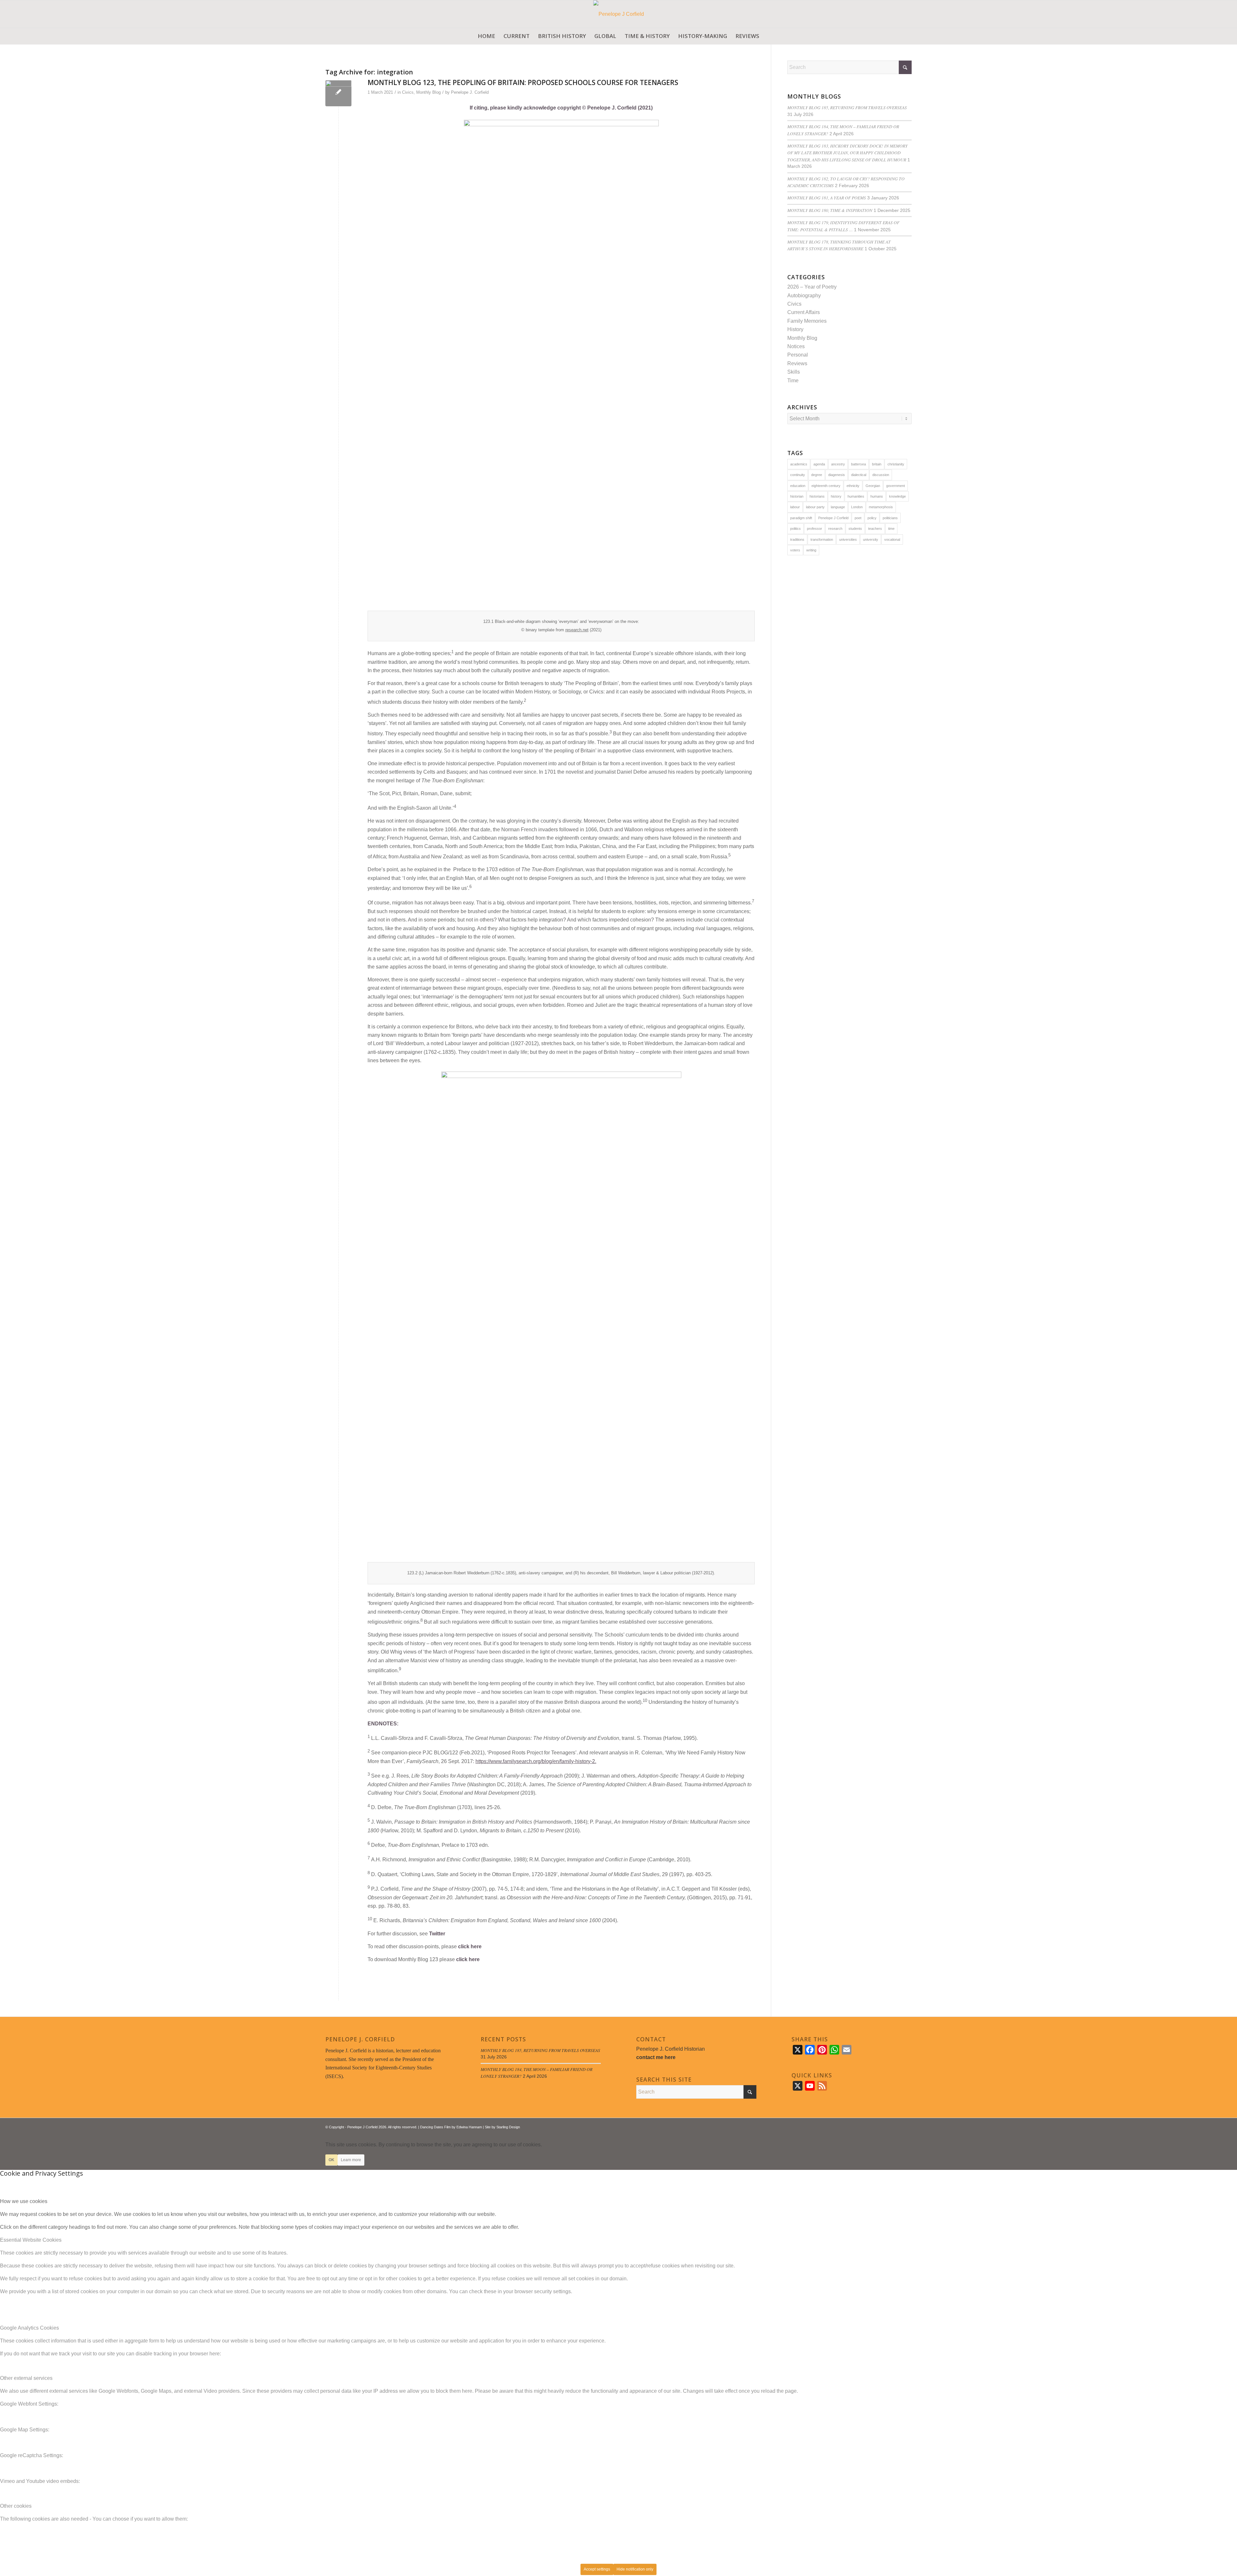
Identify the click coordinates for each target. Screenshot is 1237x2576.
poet (858, 518)
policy (872, 518)
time (891, 529)
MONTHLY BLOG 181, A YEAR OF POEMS (827, 198)
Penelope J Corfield (833, 518)
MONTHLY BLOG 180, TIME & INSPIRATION (830, 210)
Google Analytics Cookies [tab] (29, 2328)
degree (817, 475)
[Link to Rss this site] (897, 2126)
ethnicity (853, 486)
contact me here (656, 2057)
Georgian (873, 486)
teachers (875, 529)
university (871, 539)
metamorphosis (881, 507)
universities (848, 539)
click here (470, 1946)
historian (797, 496)
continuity (798, 475)
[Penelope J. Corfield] (619, 14)
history (836, 496)
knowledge (897, 496)
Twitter (437, 1934)
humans (877, 496)
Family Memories (807, 321)
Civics (408, 92)
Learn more (351, 2160)
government (896, 486)
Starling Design (508, 2127)
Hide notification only (635, 2569)
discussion (881, 475)
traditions (797, 539)
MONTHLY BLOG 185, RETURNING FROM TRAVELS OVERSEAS (847, 107)
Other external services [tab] (26, 2378)
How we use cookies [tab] (24, 2201)
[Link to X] (887, 2126)
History (795, 329)
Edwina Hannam (469, 2127)
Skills (794, 372)
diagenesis (837, 475)
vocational (892, 539)
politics (796, 529)
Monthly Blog (428, 92)
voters (795, 550)
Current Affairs (804, 312)
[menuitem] (486, 36)
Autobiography (804, 296)
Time (793, 381)
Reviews (797, 363)
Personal (798, 355)
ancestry (838, 464)
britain (877, 464)
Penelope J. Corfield (470, 92)
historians (817, 496)
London (857, 507)
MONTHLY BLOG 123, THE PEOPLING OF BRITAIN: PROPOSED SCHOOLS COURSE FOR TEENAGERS (523, 82)
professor (815, 529)
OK (331, 2160)
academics (799, 464)
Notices (796, 346)
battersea (858, 464)
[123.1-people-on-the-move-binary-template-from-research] (338, 93)
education (798, 486)
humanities (856, 496)
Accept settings (597, 2569)
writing (811, 550)
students (855, 529)
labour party (815, 507)
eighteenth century (826, 486)
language (838, 507)
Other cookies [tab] (16, 2506)
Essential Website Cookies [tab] (31, 2240)
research (835, 529)
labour (795, 507)
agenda (819, 464)
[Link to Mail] (907, 2126)
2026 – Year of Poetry (812, 287)
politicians (890, 518)
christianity (896, 464)
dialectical (859, 475)
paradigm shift (801, 518)
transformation (822, 539)
